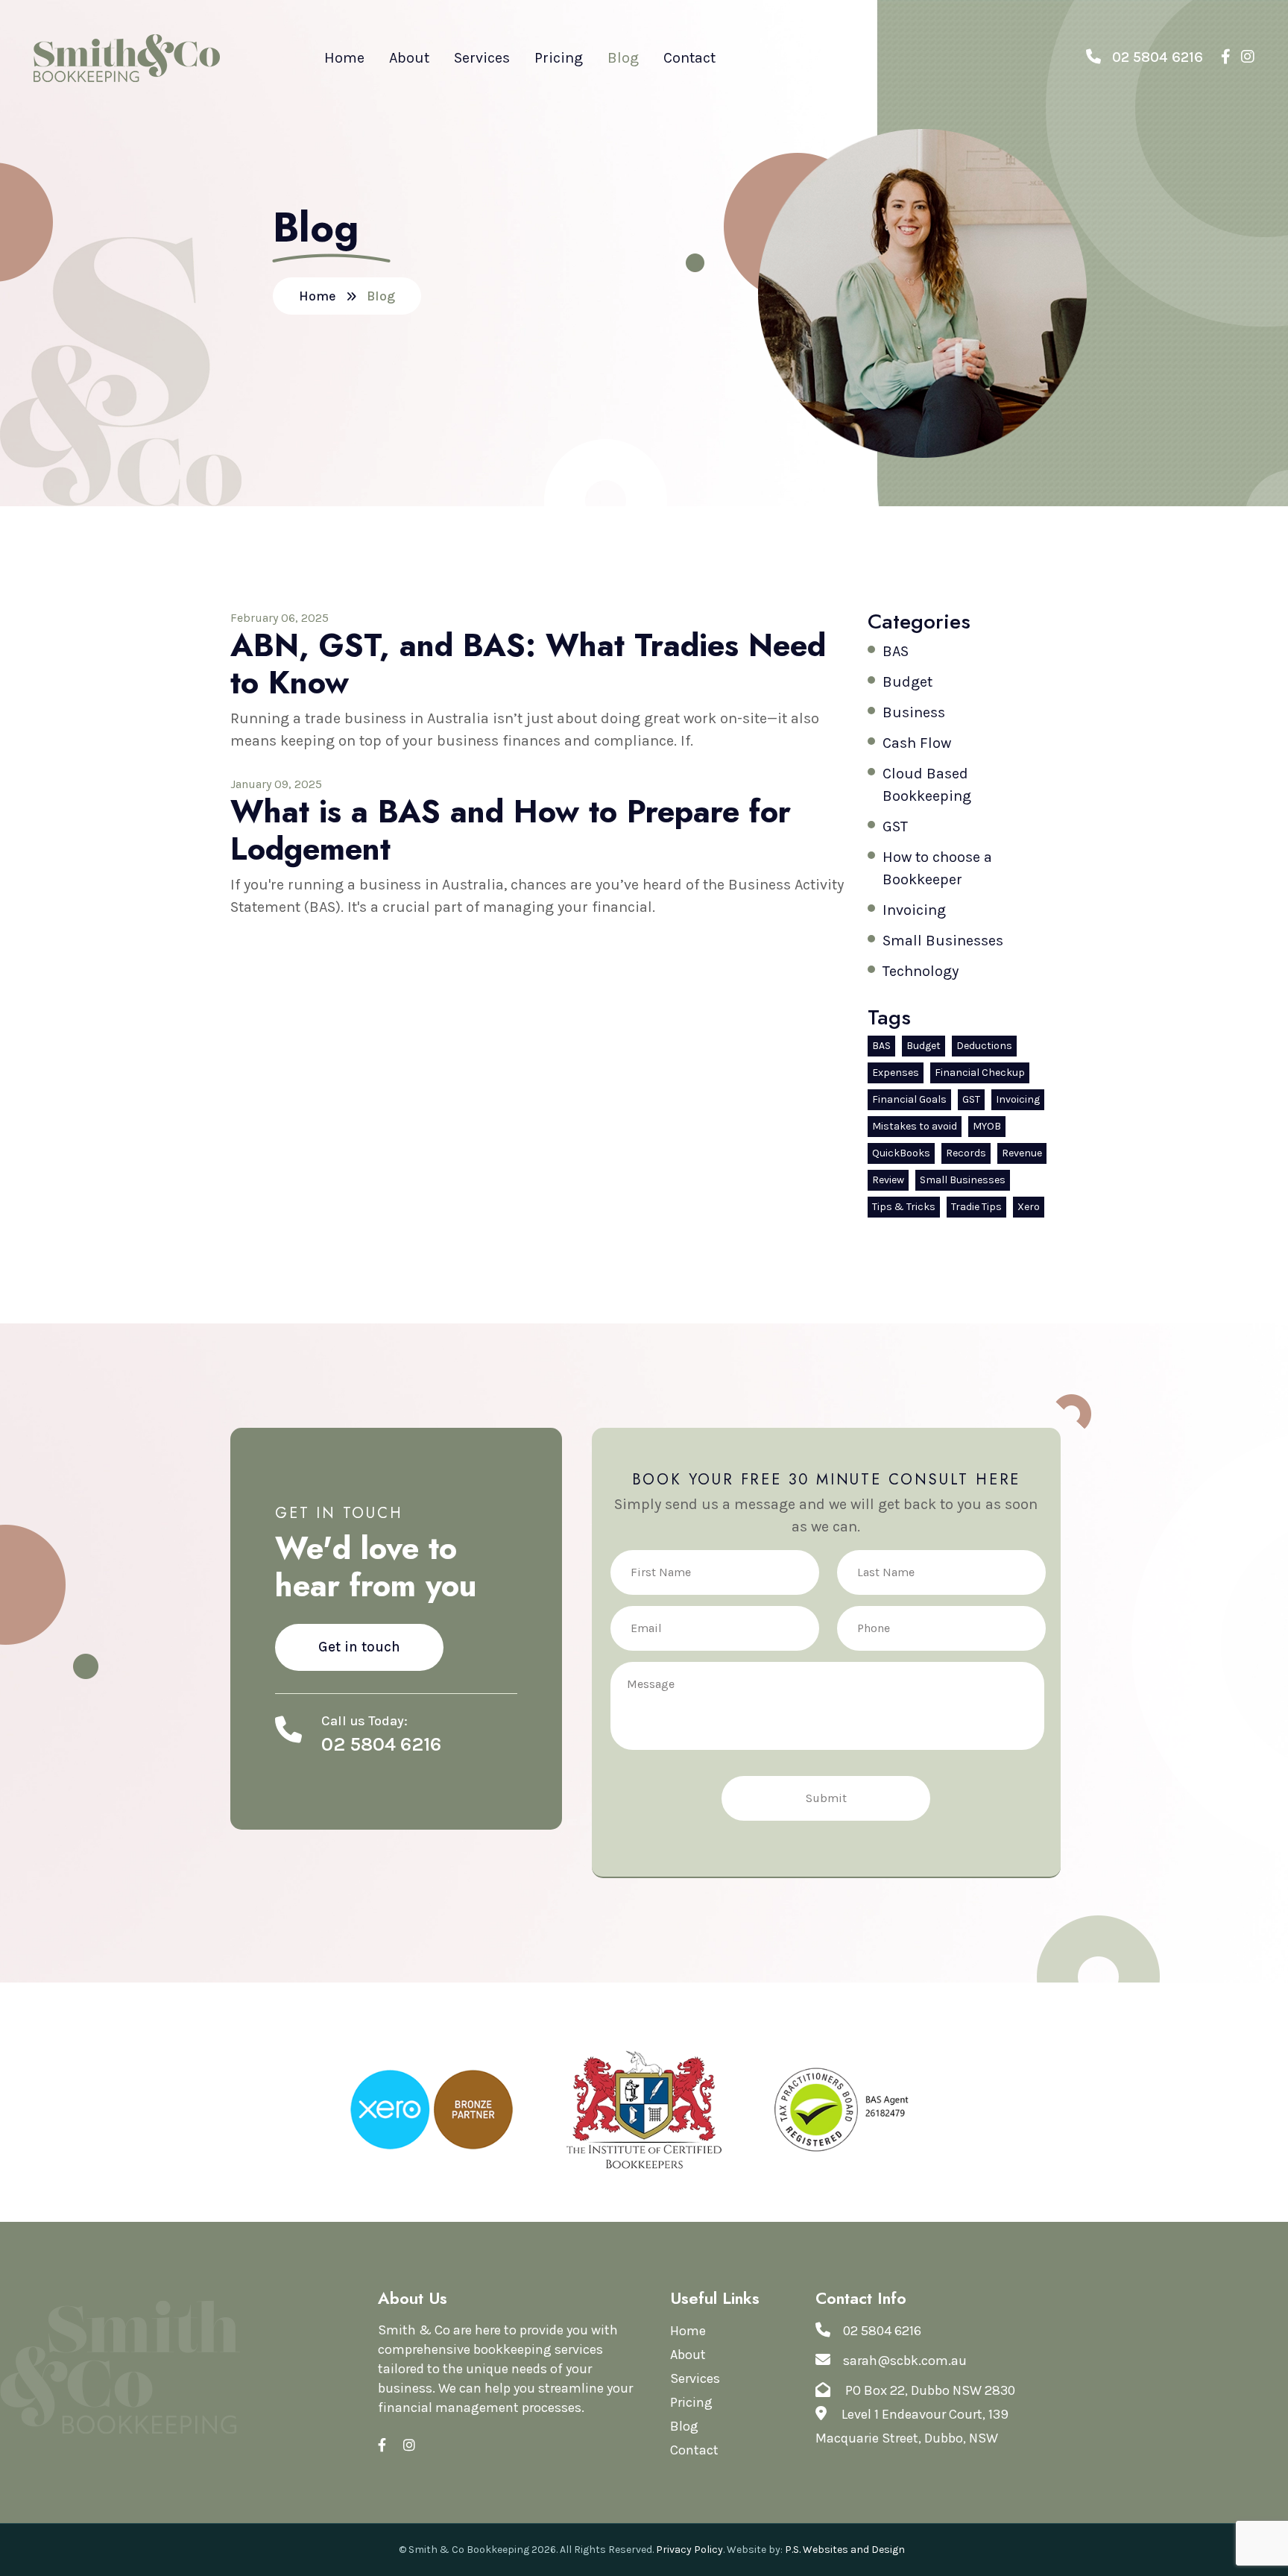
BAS (896, 651)
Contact (689, 58)
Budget (907, 682)
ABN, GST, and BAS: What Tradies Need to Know (528, 664)
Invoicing (914, 910)
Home (344, 58)
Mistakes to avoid (915, 1126)
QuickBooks (901, 1153)
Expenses (896, 1073)
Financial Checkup (980, 1073)
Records (966, 1153)
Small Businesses (943, 941)
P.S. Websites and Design (845, 2550)
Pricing (559, 58)
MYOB (987, 1126)
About (409, 58)
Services (482, 58)
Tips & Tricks (904, 1207)
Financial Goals (909, 1099)
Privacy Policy (689, 2550)
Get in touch (359, 1647)
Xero (1029, 1207)
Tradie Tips (976, 1207)
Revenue (1022, 1153)
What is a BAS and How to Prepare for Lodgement (511, 830)
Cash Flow (917, 743)
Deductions (984, 1046)
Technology (921, 971)
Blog (623, 58)
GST (895, 826)
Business (914, 712)
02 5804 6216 (1156, 57)
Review (888, 1180)
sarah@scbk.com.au (905, 2361)
